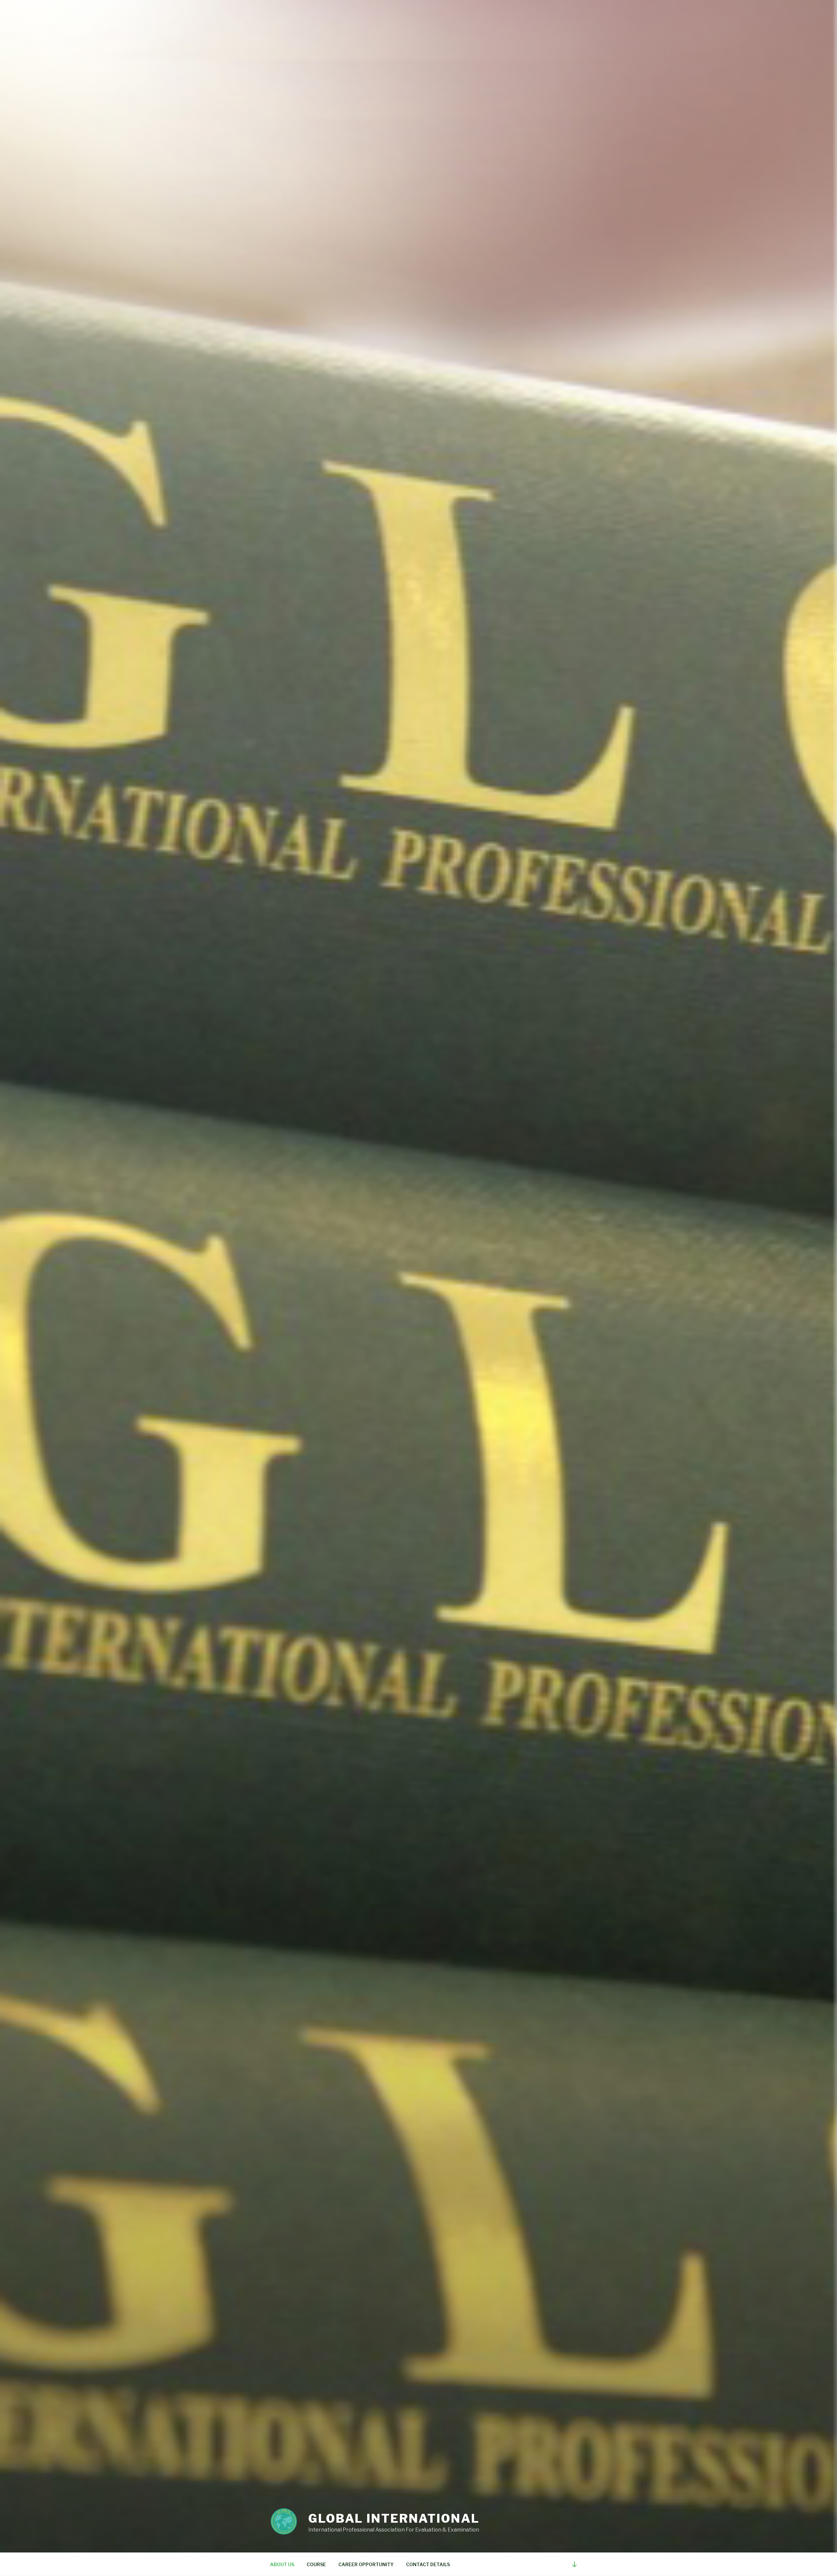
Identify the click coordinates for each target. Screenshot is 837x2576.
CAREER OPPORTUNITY (366, 2564)
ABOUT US (282, 2564)
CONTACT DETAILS (428, 2564)
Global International (394, 2518)
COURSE (316, 2564)
